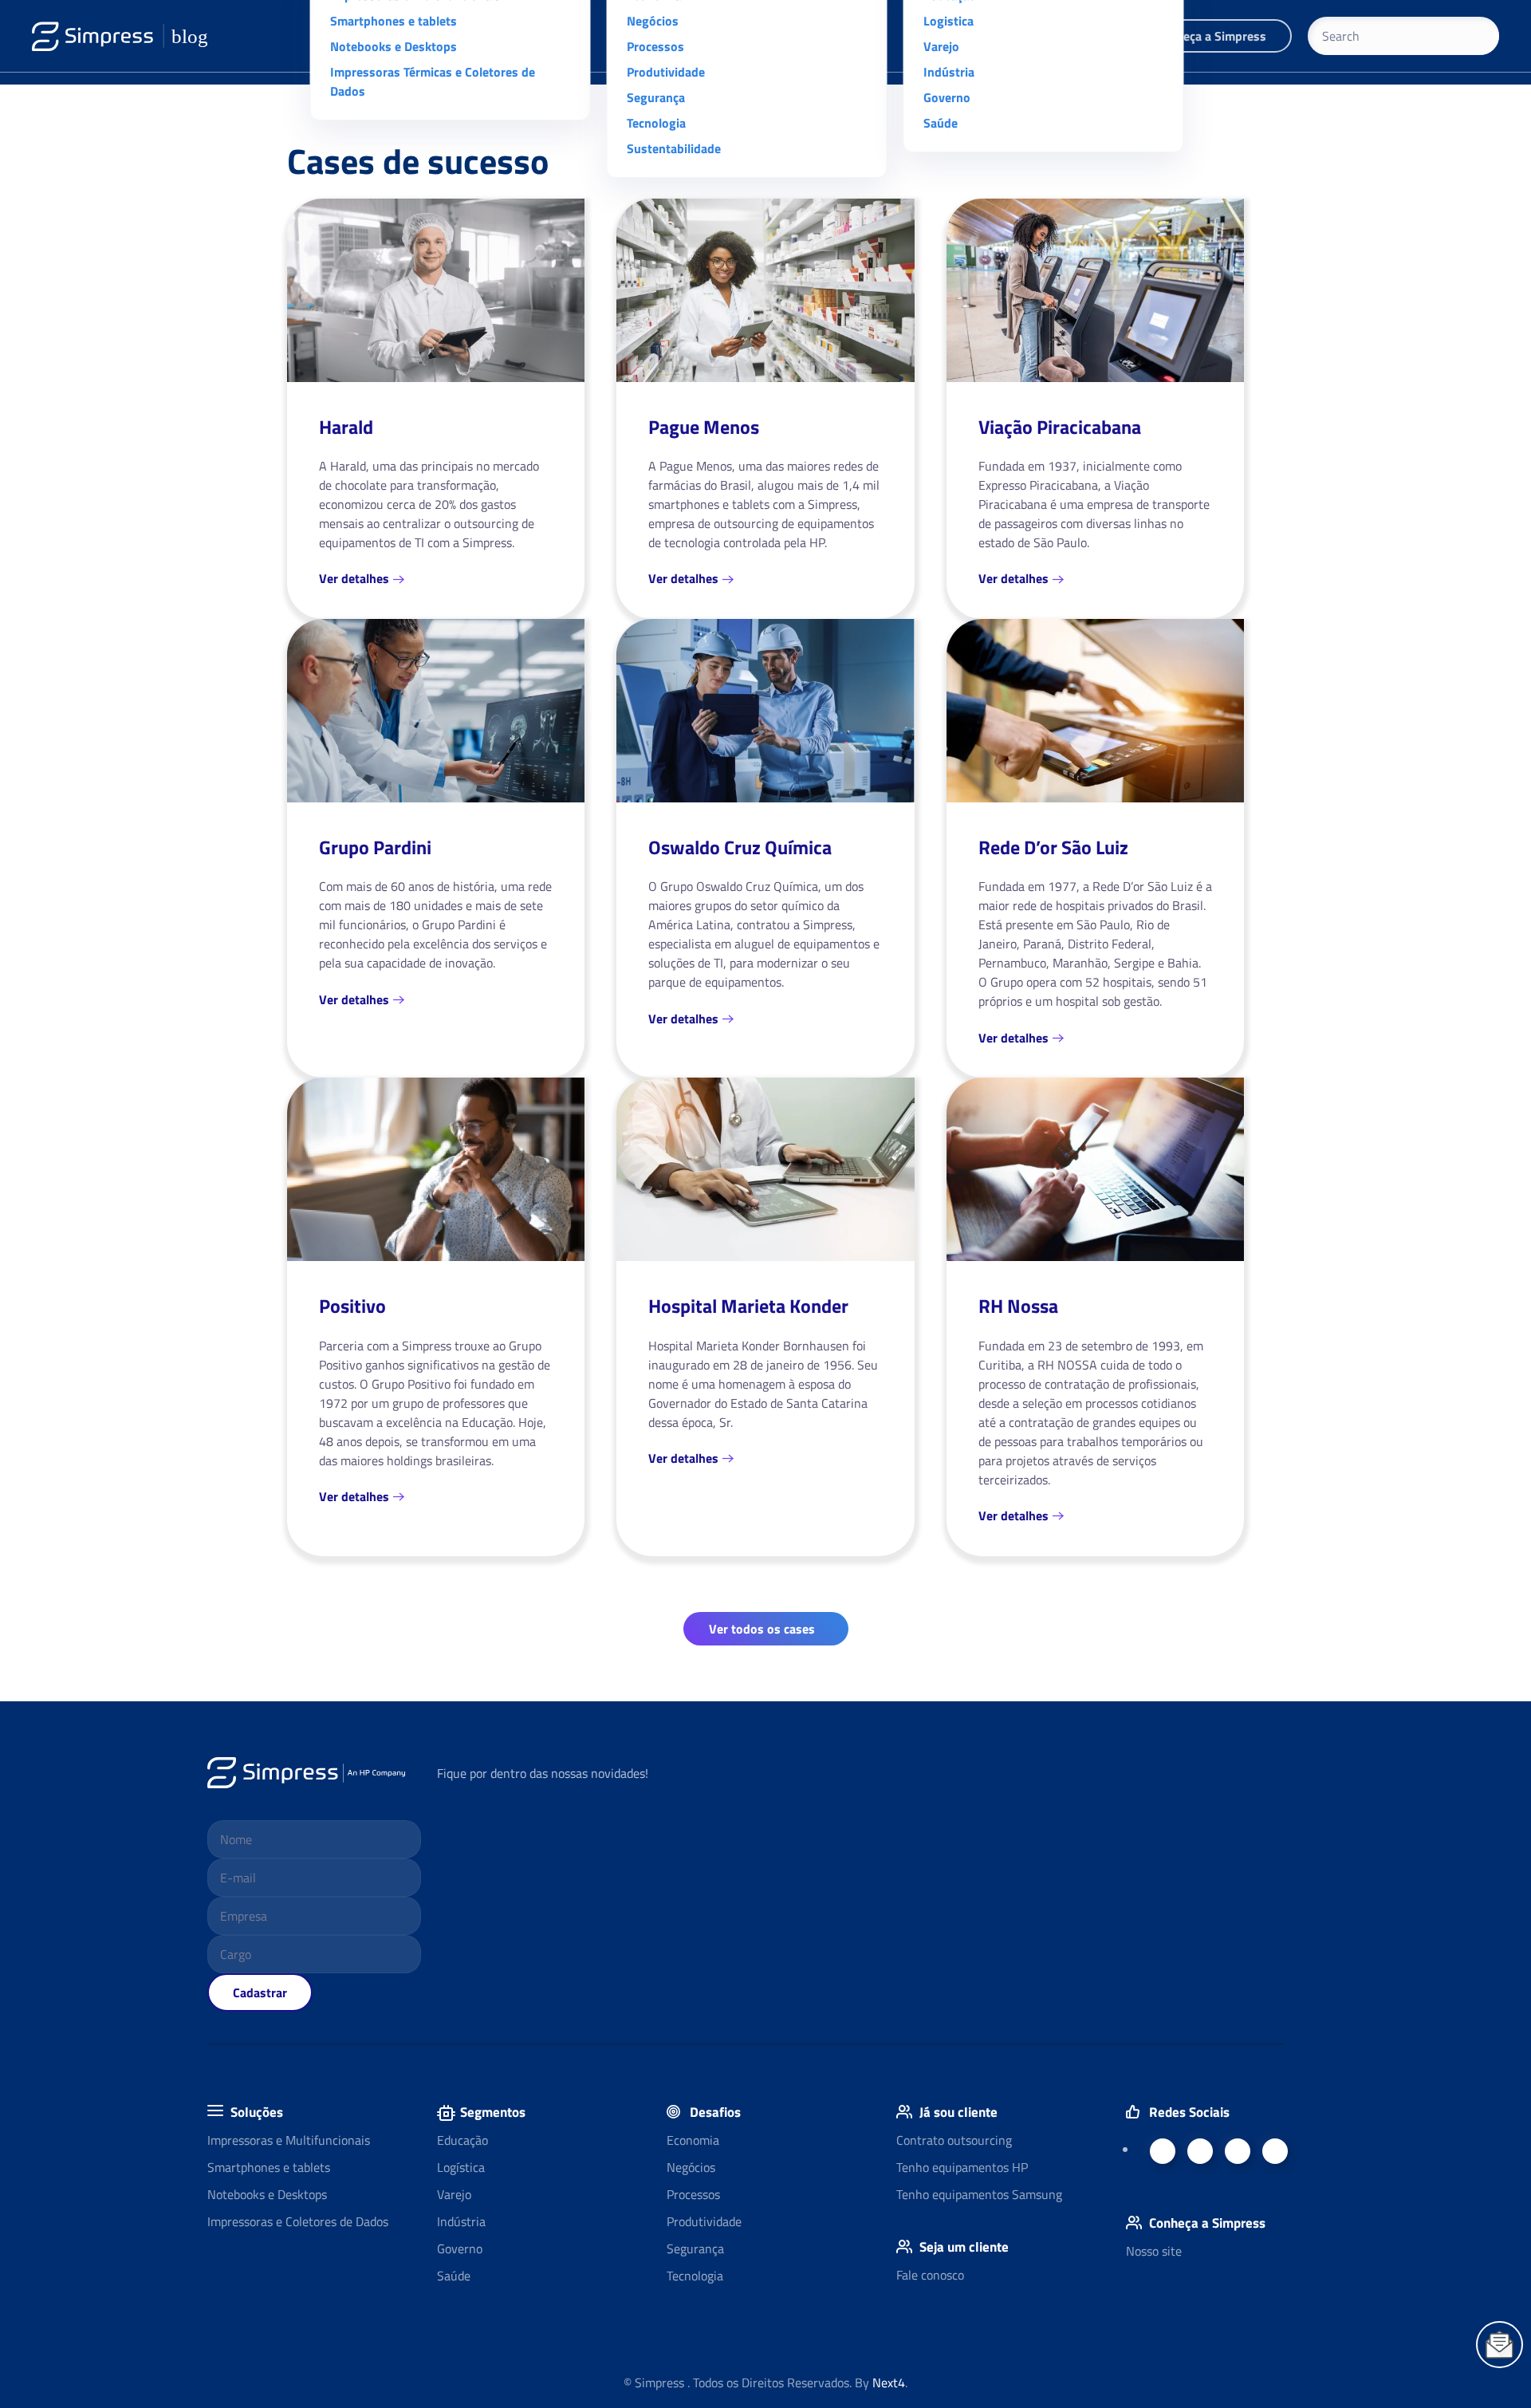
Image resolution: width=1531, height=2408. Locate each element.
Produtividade (666, 72)
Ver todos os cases (762, 1629)
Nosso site (1154, 2251)
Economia (693, 2140)
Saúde (941, 123)
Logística (461, 2167)
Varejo (941, 46)
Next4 (889, 2382)
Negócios (653, 21)
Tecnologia (656, 123)
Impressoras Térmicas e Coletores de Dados (433, 81)
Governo (947, 97)
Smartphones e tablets (394, 21)
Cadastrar (260, 1992)
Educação (462, 2140)
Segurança (656, 97)
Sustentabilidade (674, 148)
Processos (655, 46)
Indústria (949, 72)
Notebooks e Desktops (394, 46)
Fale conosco (930, 2275)
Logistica (949, 21)
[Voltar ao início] (120, 36)
